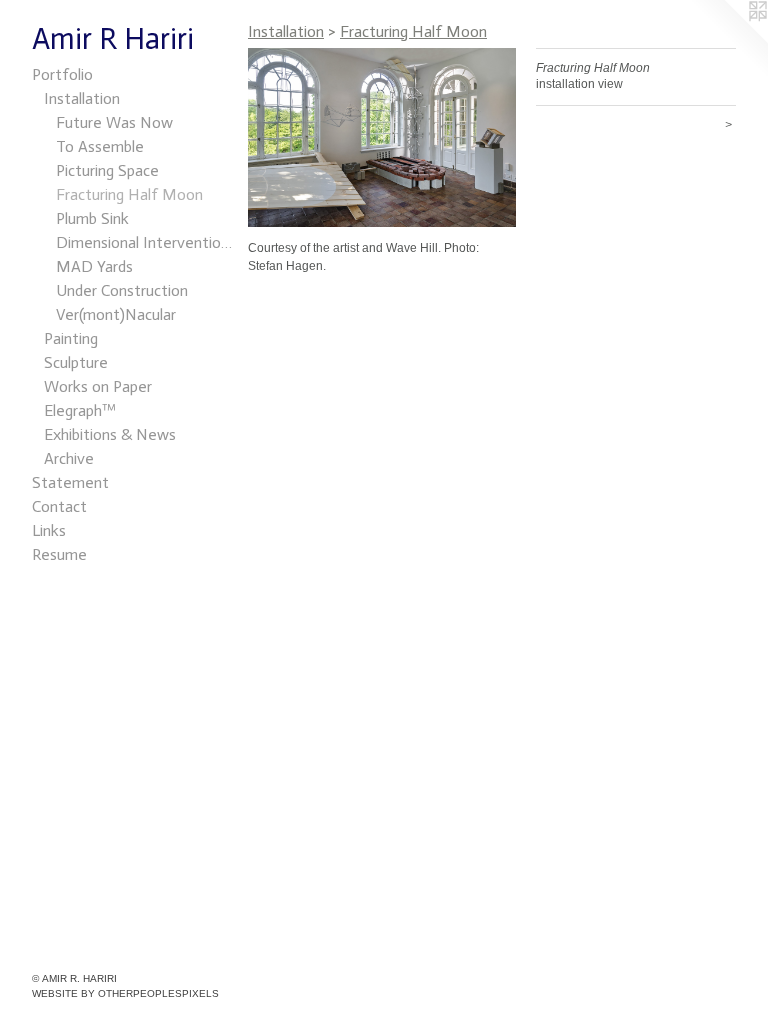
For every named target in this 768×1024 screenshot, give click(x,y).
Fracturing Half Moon (129, 194)
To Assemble (100, 146)
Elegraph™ (80, 410)
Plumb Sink (92, 218)
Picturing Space (107, 170)
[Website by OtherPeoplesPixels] (728, 40)
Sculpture (76, 362)
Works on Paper (98, 386)
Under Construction (122, 290)
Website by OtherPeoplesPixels (125, 993)
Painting (71, 338)
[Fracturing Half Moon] (382, 137)
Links (49, 530)
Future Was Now (114, 122)
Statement (70, 482)
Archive (69, 458)
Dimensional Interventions (144, 242)
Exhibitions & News (110, 434)
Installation (82, 98)
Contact (59, 506)
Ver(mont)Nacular (116, 314)
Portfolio (62, 74)
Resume (59, 554)
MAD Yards (94, 266)
